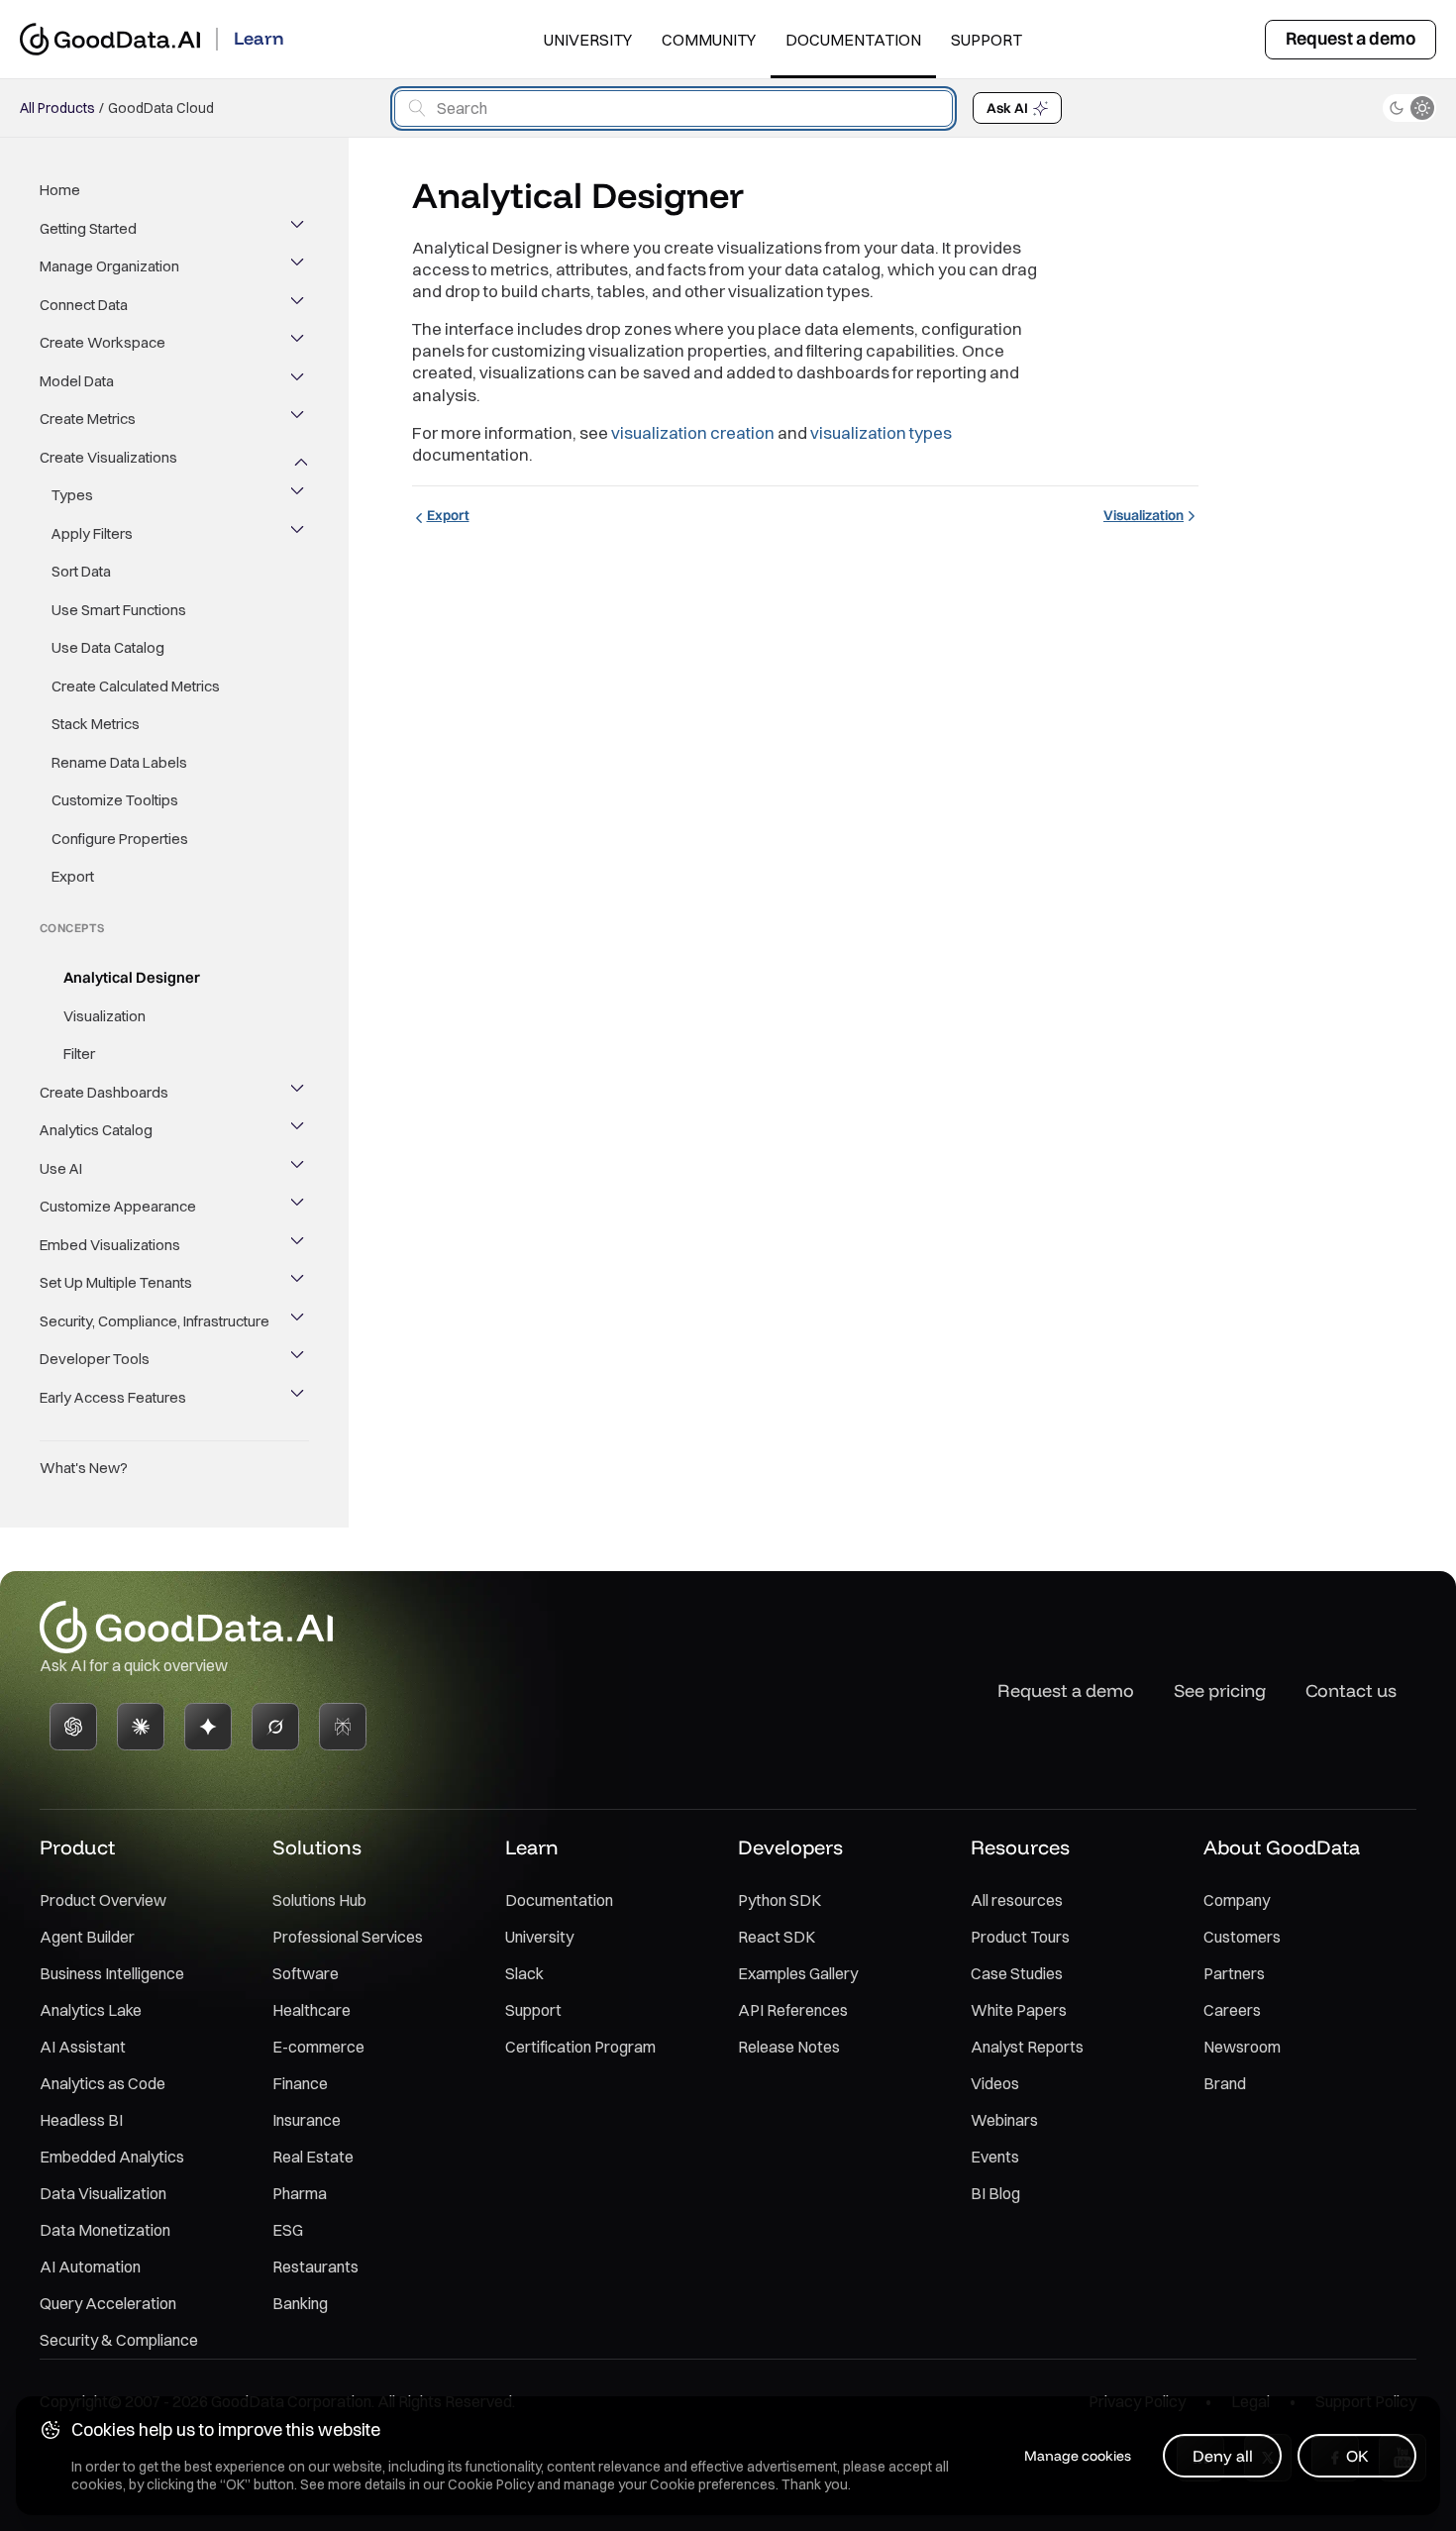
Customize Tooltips (115, 800)
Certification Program (580, 2047)
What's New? (84, 1468)
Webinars (1004, 2120)
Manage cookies (1078, 2456)
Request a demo (1351, 38)
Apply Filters (92, 533)
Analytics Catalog (96, 1130)
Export (73, 876)
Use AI (61, 1168)
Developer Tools (95, 1359)
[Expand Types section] (299, 495)
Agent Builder (87, 1937)
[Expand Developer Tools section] (299, 1359)
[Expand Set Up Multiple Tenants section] (299, 1283)
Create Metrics (88, 419)
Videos (995, 2083)
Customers (1242, 1937)
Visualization (104, 1016)
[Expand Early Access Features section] (299, 1398)
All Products (57, 108)
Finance (300, 2083)
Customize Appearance (118, 1206)
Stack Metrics (96, 724)
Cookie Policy (491, 2484)
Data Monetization (105, 2230)
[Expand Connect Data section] (299, 305)
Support (987, 40)
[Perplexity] (343, 1727)
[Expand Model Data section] (299, 381)
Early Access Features (113, 1397)
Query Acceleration (108, 2303)
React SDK (777, 1937)
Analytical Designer (132, 977)
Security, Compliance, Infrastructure (155, 1321)
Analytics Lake (91, 2010)
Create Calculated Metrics (136, 686)
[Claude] (141, 1727)
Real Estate (313, 2157)
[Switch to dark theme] (1409, 108)
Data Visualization (103, 2193)
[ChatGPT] (73, 1727)
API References (793, 2010)
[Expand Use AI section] (299, 1169)
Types (72, 495)
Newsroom (1242, 2047)
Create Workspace (103, 342)
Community (709, 40)
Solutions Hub (319, 1900)
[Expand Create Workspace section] (299, 343)
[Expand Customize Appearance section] (299, 1207)
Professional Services (348, 1937)
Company (1237, 1900)
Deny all (1223, 2456)
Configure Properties (120, 839)
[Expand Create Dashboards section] (299, 1093)
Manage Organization (109, 266)
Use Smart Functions (119, 610)
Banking (300, 2303)
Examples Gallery (798, 1973)
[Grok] (275, 1727)
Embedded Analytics (112, 2157)
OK (1357, 2456)
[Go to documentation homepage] (110, 39)
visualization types (881, 432)
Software (306, 1973)
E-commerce (318, 2047)
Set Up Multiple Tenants (116, 1282)
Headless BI (81, 2120)
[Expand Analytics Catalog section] (299, 1130)
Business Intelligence (112, 1973)
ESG (288, 2230)
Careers (1232, 2010)
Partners (1234, 1973)
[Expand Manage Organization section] (299, 266)
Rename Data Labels (119, 762)
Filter (79, 1054)
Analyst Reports (1027, 2047)
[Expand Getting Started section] (299, 229)
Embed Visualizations (110, 1245)
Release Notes (789, 2047)
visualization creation (693, 432)
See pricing (1220, 1690)
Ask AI (1007, 108)
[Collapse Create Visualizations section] (299, 458)
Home (60, 190)
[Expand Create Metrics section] (299, 419)
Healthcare (312, 2010)
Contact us (1351, 1690)
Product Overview (103, 1900)
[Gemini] (208, 1727)
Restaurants (315, 2267)
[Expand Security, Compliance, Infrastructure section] (299, 1321)
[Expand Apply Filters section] (299, 534)
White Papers (1019, 2010)
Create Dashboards (104, 1092)
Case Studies (1017, 1973)
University (588, 40)
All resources (1017, 1900)
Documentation (853, 40)
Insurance (307, 2120)
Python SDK (780, 1900)
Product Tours (1020, 1937)
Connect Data (84, 305)
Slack (524, 1973)
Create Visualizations (108, 457)
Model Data (77, 381)
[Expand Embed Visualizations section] (299, 1245)
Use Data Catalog (108, 647)
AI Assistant (83, 2047)
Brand (1225, 2083)
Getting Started (88, 228)
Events (995, 2157)
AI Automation (90, 2267)
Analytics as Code (103, 2083)
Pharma (300, 2193)
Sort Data (81, 571)
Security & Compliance (119, 2340)
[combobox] (674, 108)
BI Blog (995, 2193)
